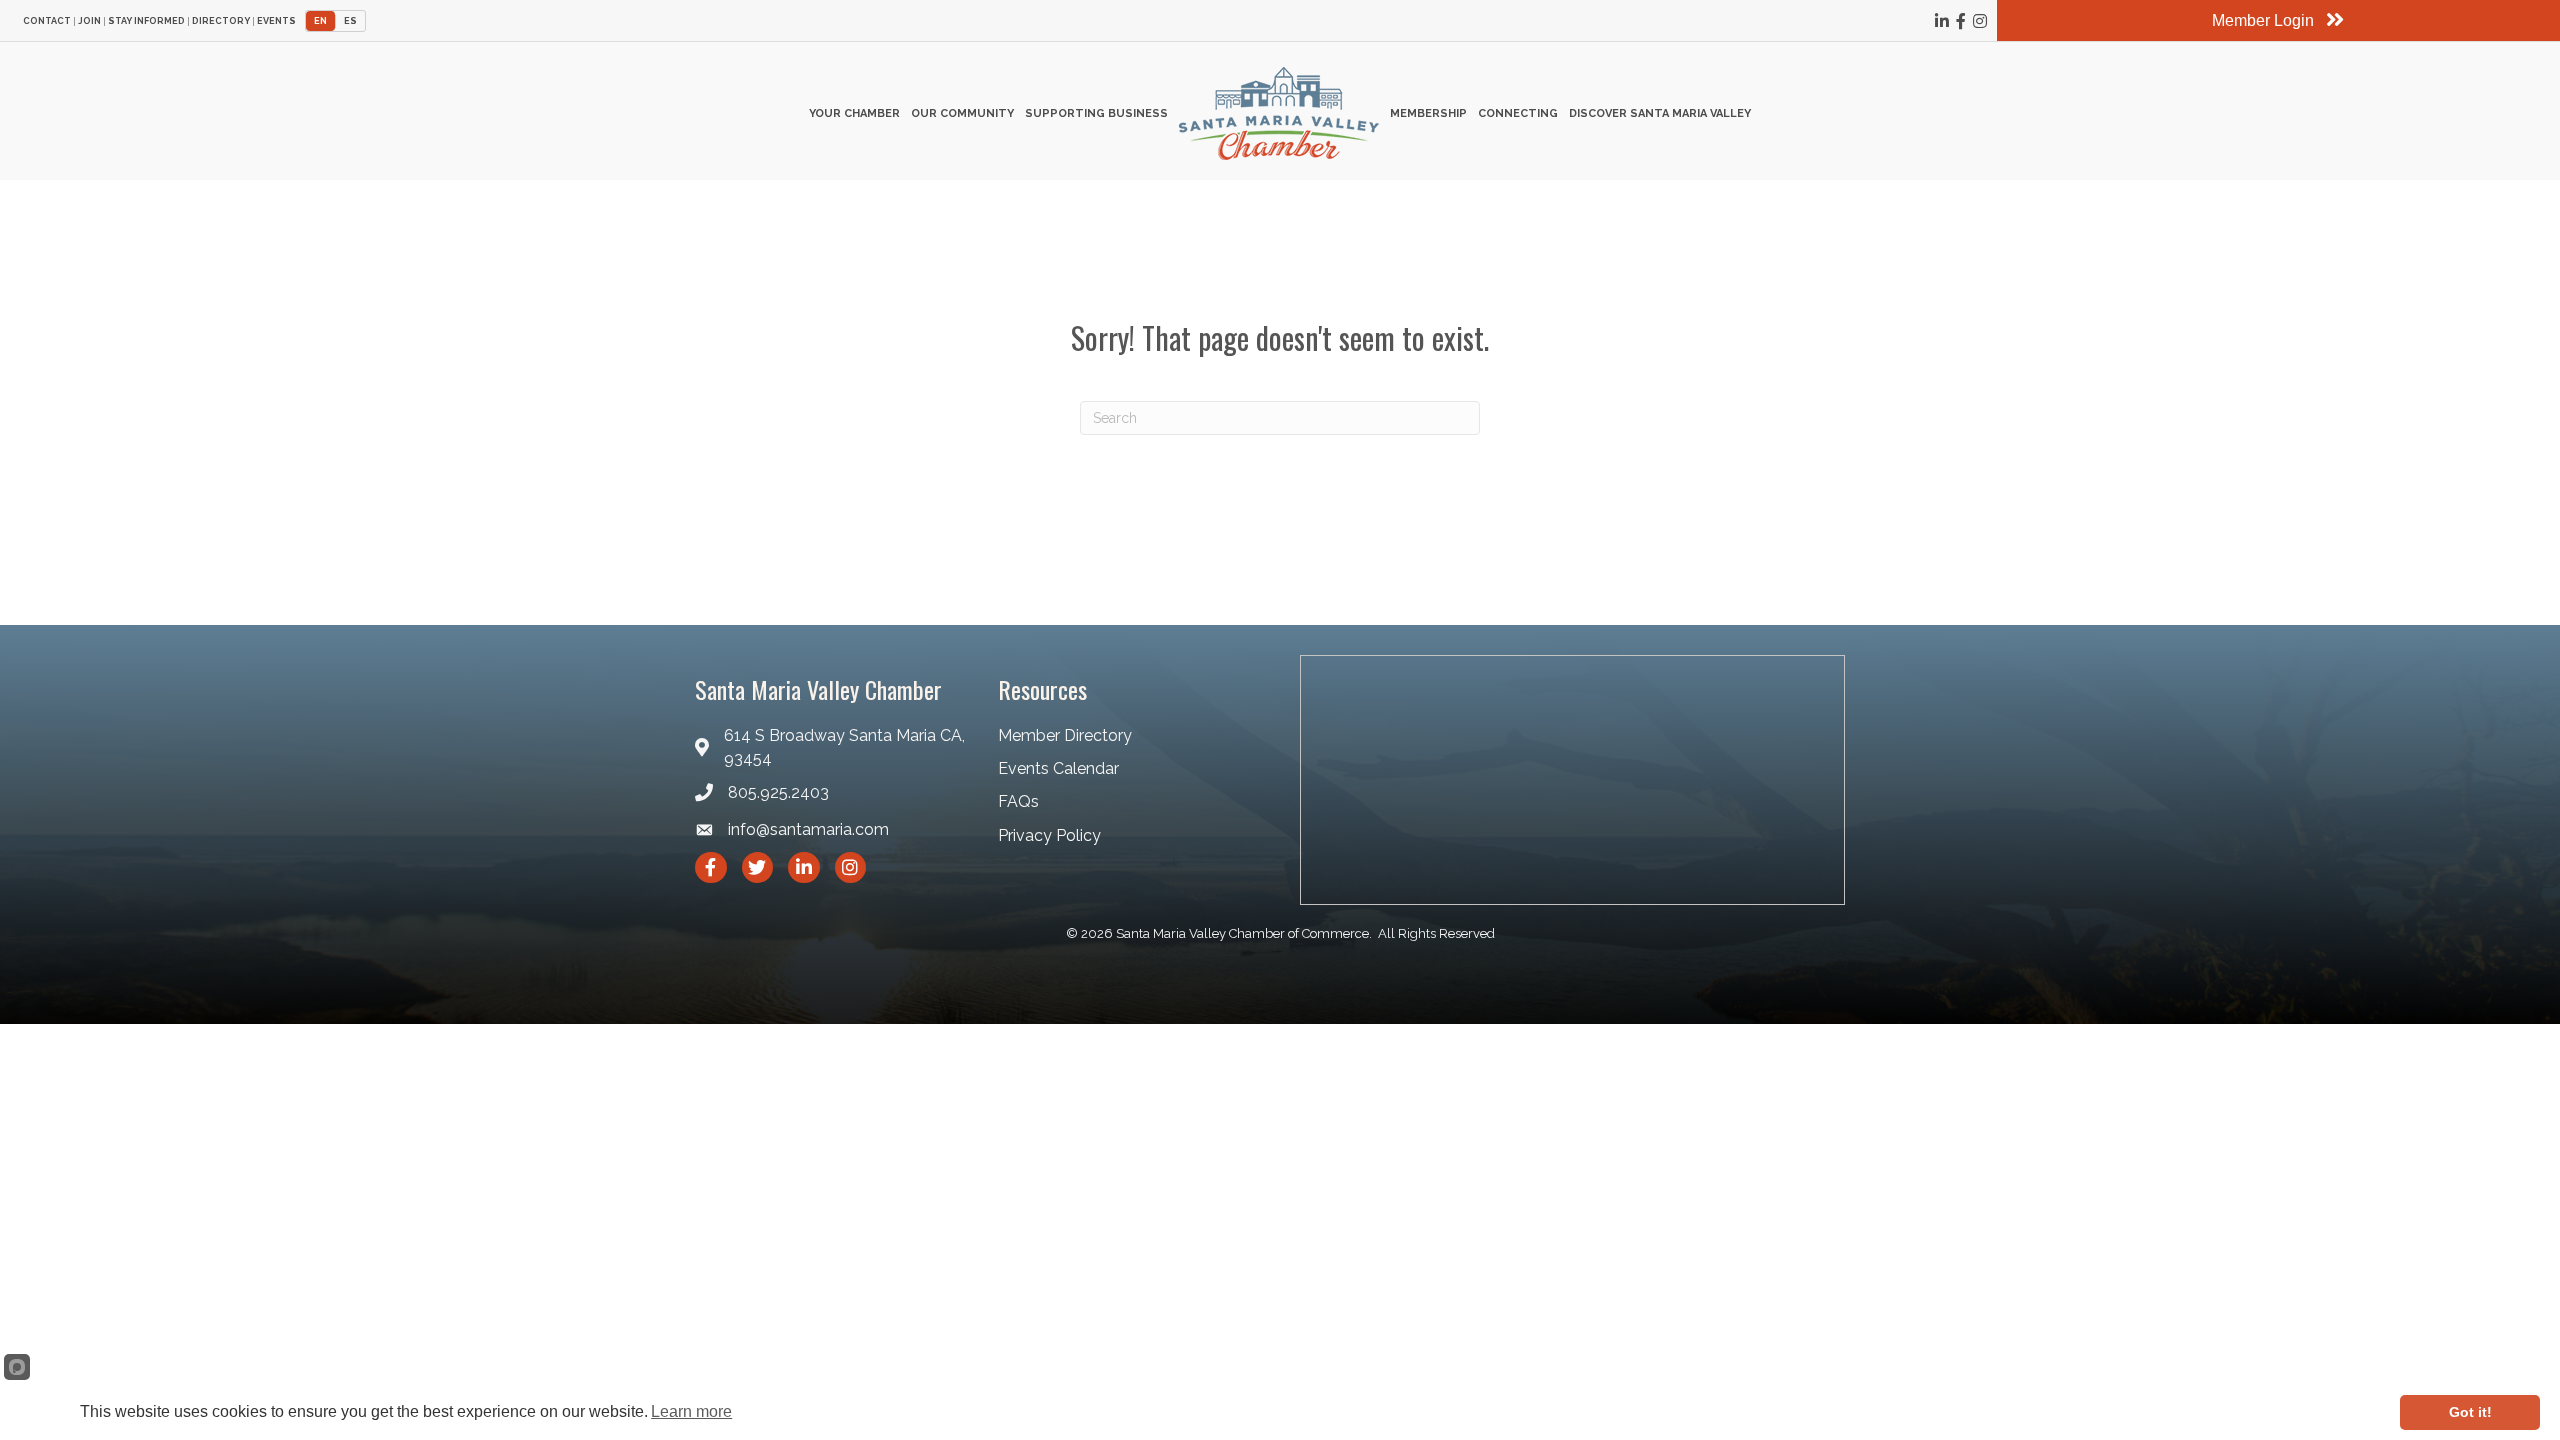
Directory (221, 21)
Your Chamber (854, 113)
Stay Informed (146, 21)
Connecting (1518, 113)
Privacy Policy (1049, 835)
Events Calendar (1058, 768)
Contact (47, 21)
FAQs (1018, 801)
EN (320, 21)
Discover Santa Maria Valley (1660, 113)
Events (276, 21)
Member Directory (1065, 735)
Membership (1428, 113)
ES (350, 21)
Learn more (691, 1411)
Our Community (962, 113)
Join (89, 21)
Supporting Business (1096, 113)
